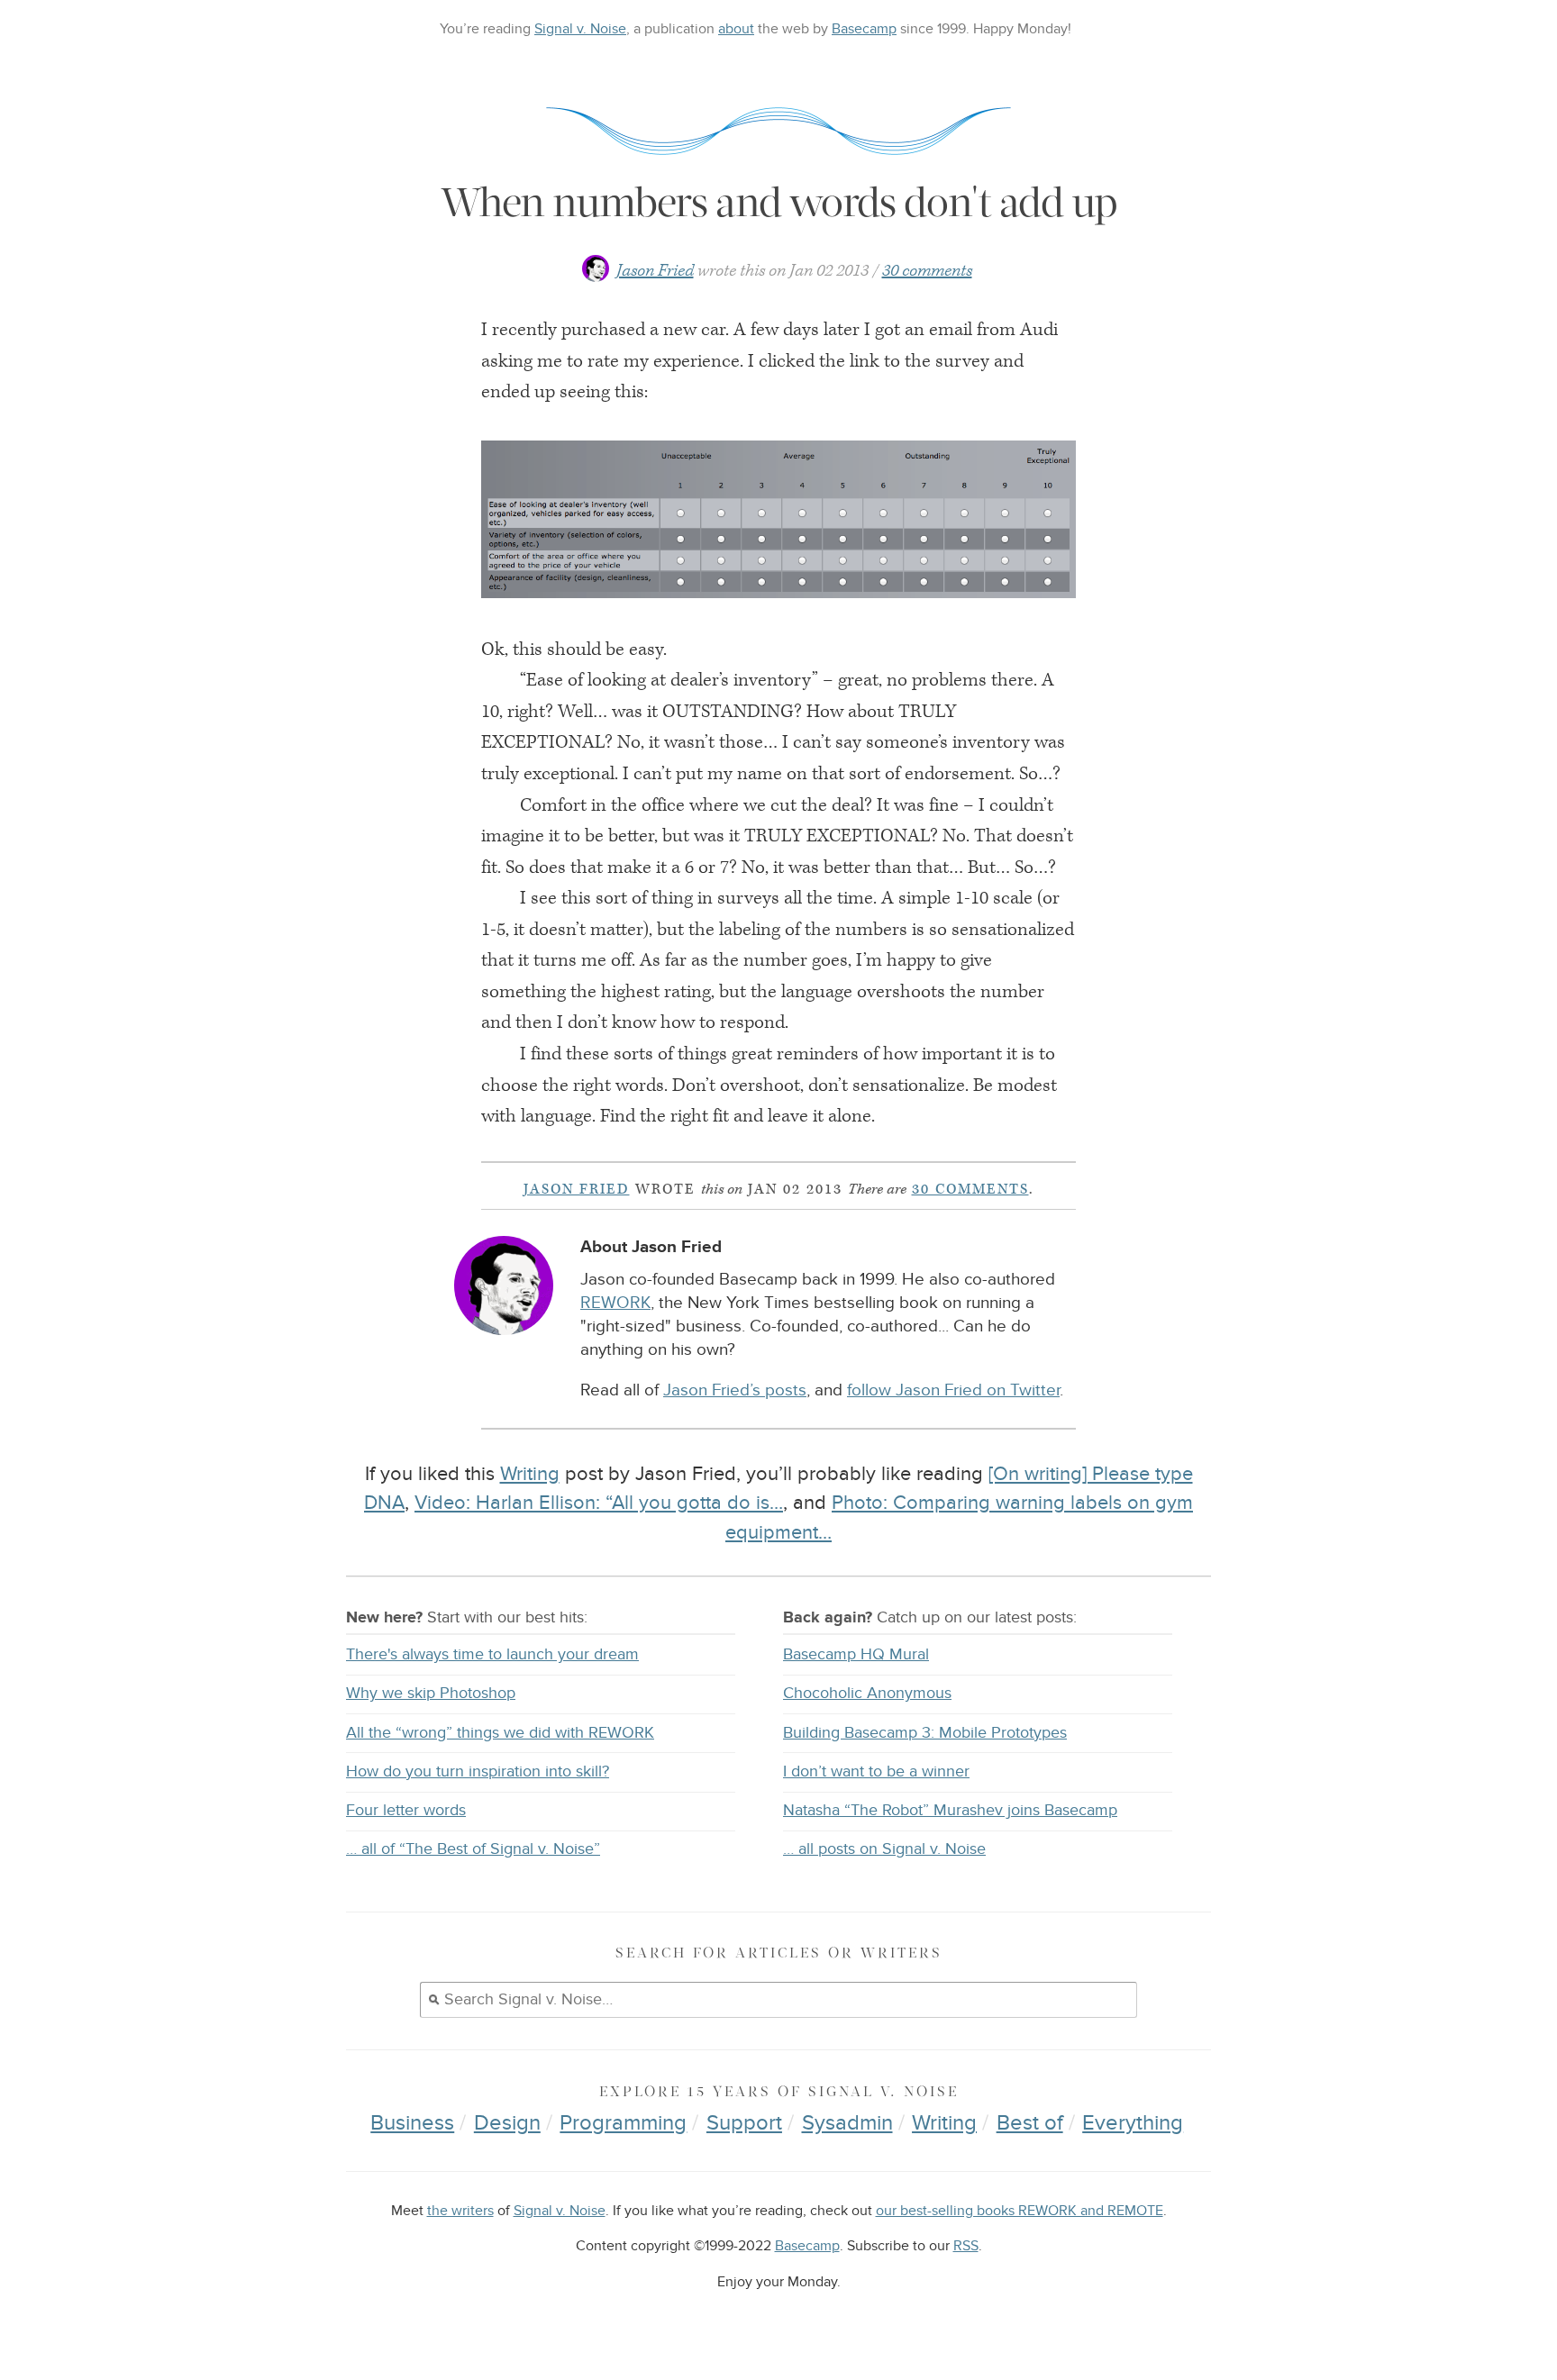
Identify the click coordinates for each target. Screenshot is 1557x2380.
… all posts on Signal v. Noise (884, 1849)
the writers (460, 2211)
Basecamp (864, 29)
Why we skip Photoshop (431, 1693)
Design (507, 2123)
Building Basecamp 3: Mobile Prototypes (925, 1733)
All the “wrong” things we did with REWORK (500, 1733)
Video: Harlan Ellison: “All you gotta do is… (599, 1503)
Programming (623, 2123)
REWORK (615, 1303)
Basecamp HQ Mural (856, 1654)
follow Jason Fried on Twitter (953, 1390)
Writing (530, 1474)
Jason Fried (655, 271)
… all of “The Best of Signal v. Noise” (473, 1849)
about (736, 29)
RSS (966, 2246)
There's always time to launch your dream (492, 1654)
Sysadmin (847, 2123)
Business (412, 2123)
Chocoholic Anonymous (867, 1693)
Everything (1133, 2123)
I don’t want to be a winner (876, 1771)
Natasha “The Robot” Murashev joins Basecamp (950, 1810)
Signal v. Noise (580, 29)
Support (744, 2123)
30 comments (927, 271)
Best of (1030, 2123)
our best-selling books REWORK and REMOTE (1020, 2211)
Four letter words (406, 1810)
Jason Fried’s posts (735, 1390)
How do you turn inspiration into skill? (478, 1771)
